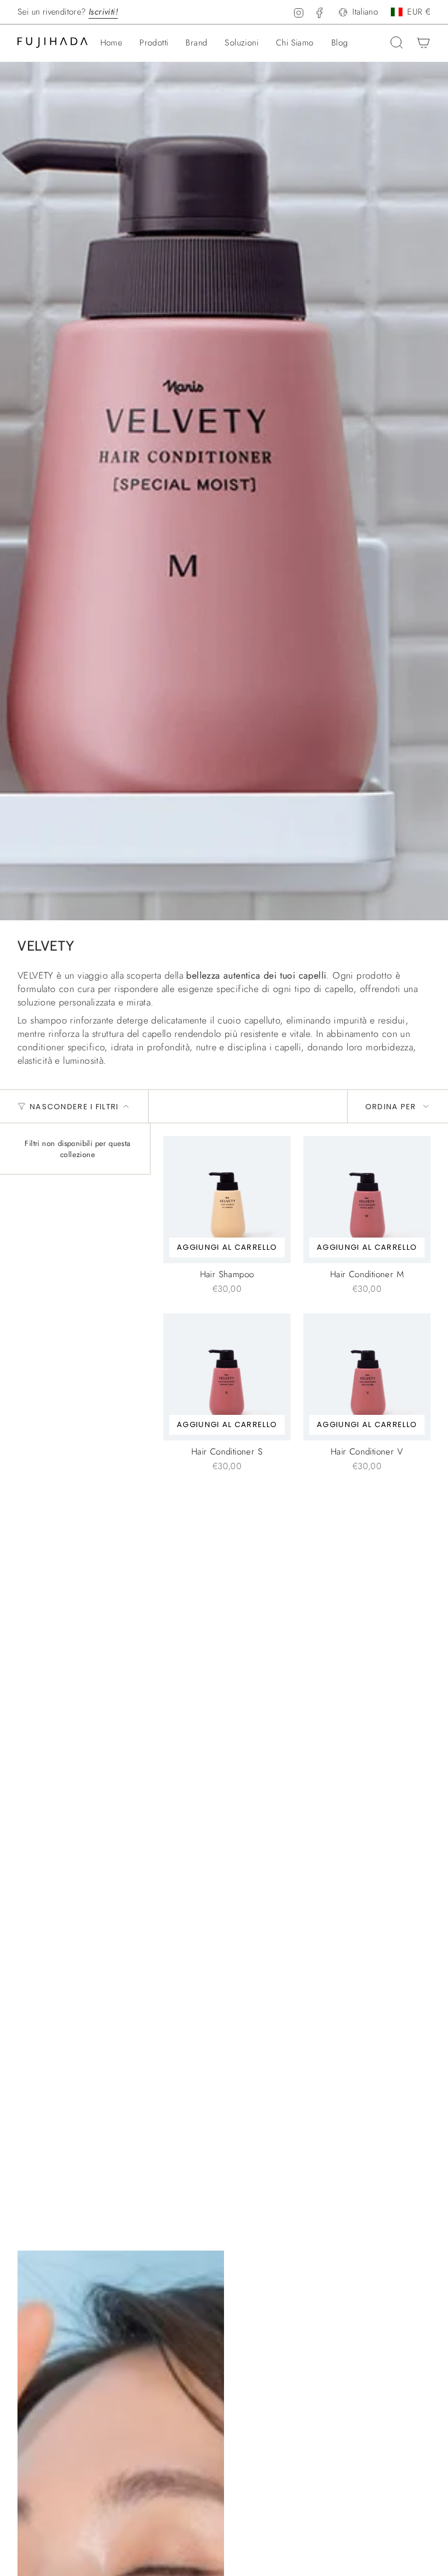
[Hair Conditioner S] (227, 1377)
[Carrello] (423, 43)
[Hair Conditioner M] (367, 1200)
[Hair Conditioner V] (367, 1377)
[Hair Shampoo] (227, 1200)
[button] (154, 43)
